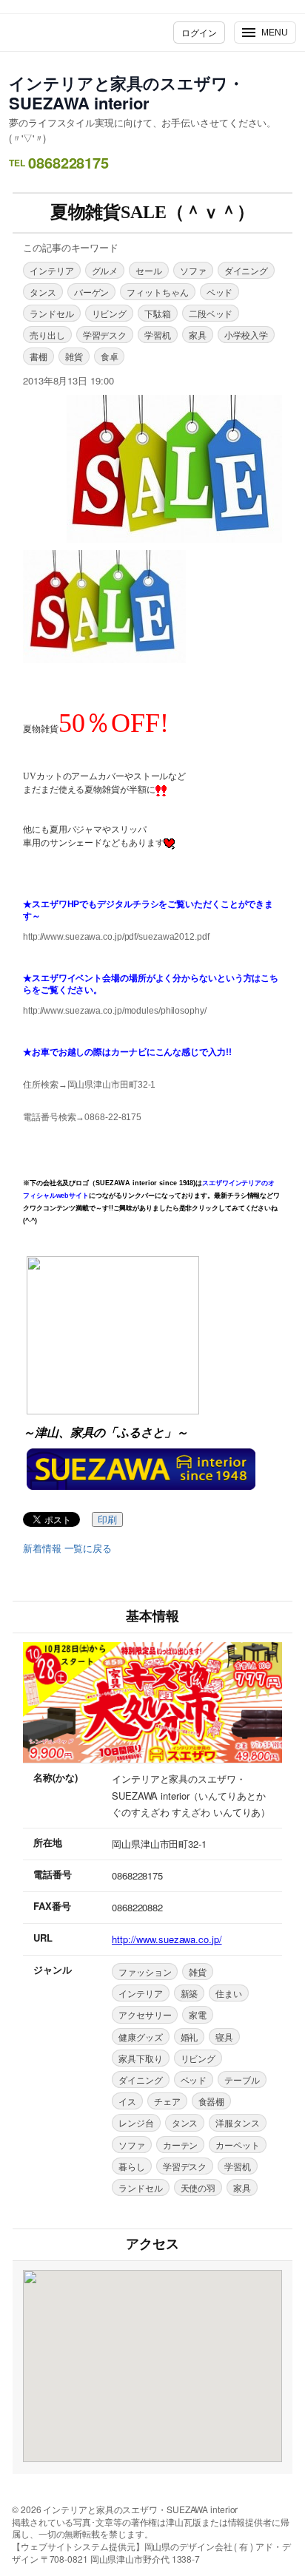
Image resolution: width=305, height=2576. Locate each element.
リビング (110, 313)
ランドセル (52, 313)
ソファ (193, 270)
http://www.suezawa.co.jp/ (167, 1939)
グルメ (105, 270)
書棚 (38, 356)
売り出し (47, 335)
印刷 (107, 1520)
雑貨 (74, 356)
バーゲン (92, 292)
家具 (198, 335)
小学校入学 (247, 335)
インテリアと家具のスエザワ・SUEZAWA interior (127, 93)
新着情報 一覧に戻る (67, 1548)
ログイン (199, 32)
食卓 (110, 356)
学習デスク (105, 335)
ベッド (220, 292)
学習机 (158, 335)
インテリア (52, 270)
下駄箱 (158, 313)
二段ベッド (211, 313)
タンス (43, 292)
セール (149, 270)
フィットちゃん (157, 292)
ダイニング (247, 270)
